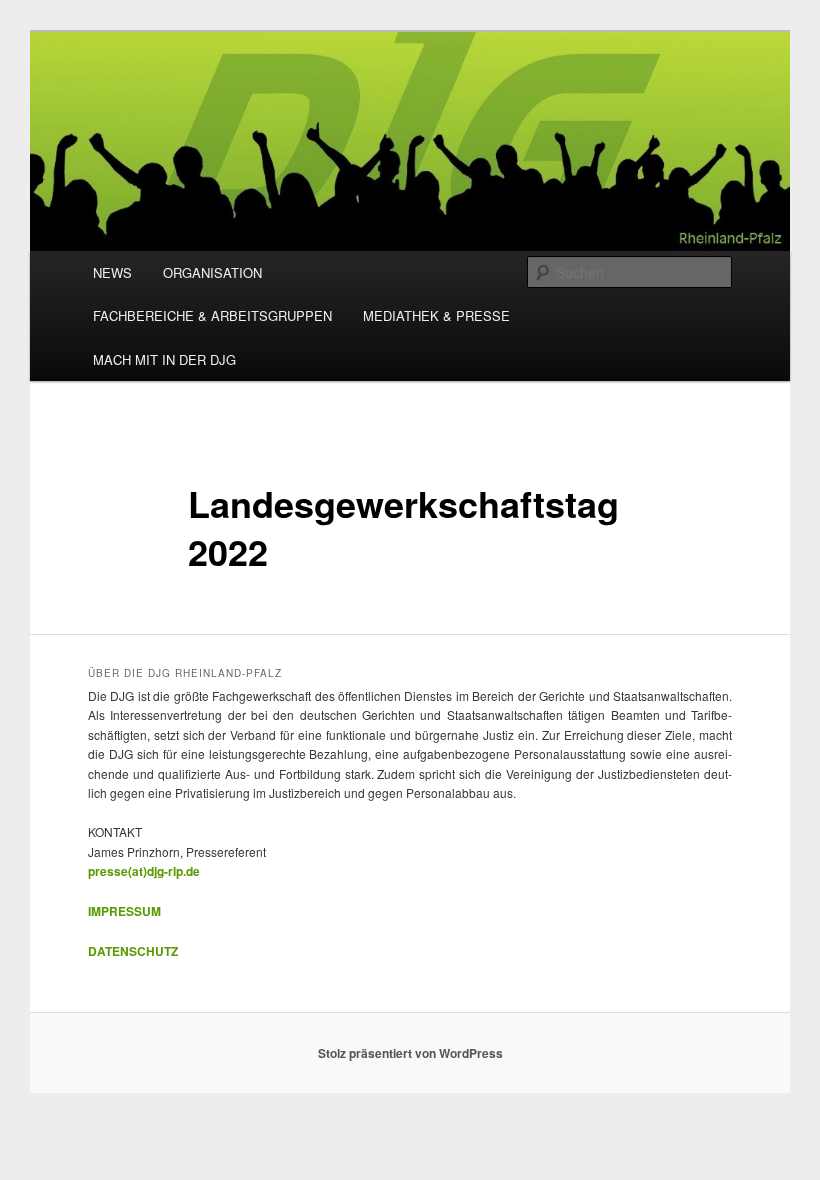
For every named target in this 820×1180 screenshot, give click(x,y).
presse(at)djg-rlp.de (144, 871)
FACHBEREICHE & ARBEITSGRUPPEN (212, 315)
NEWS (112, 272)
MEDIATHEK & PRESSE (436, 315)
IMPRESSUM (124, 911)
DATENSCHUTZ (133, 951)
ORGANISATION (212, 272)
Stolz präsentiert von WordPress (410, 1053)
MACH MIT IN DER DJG (164, 359)
